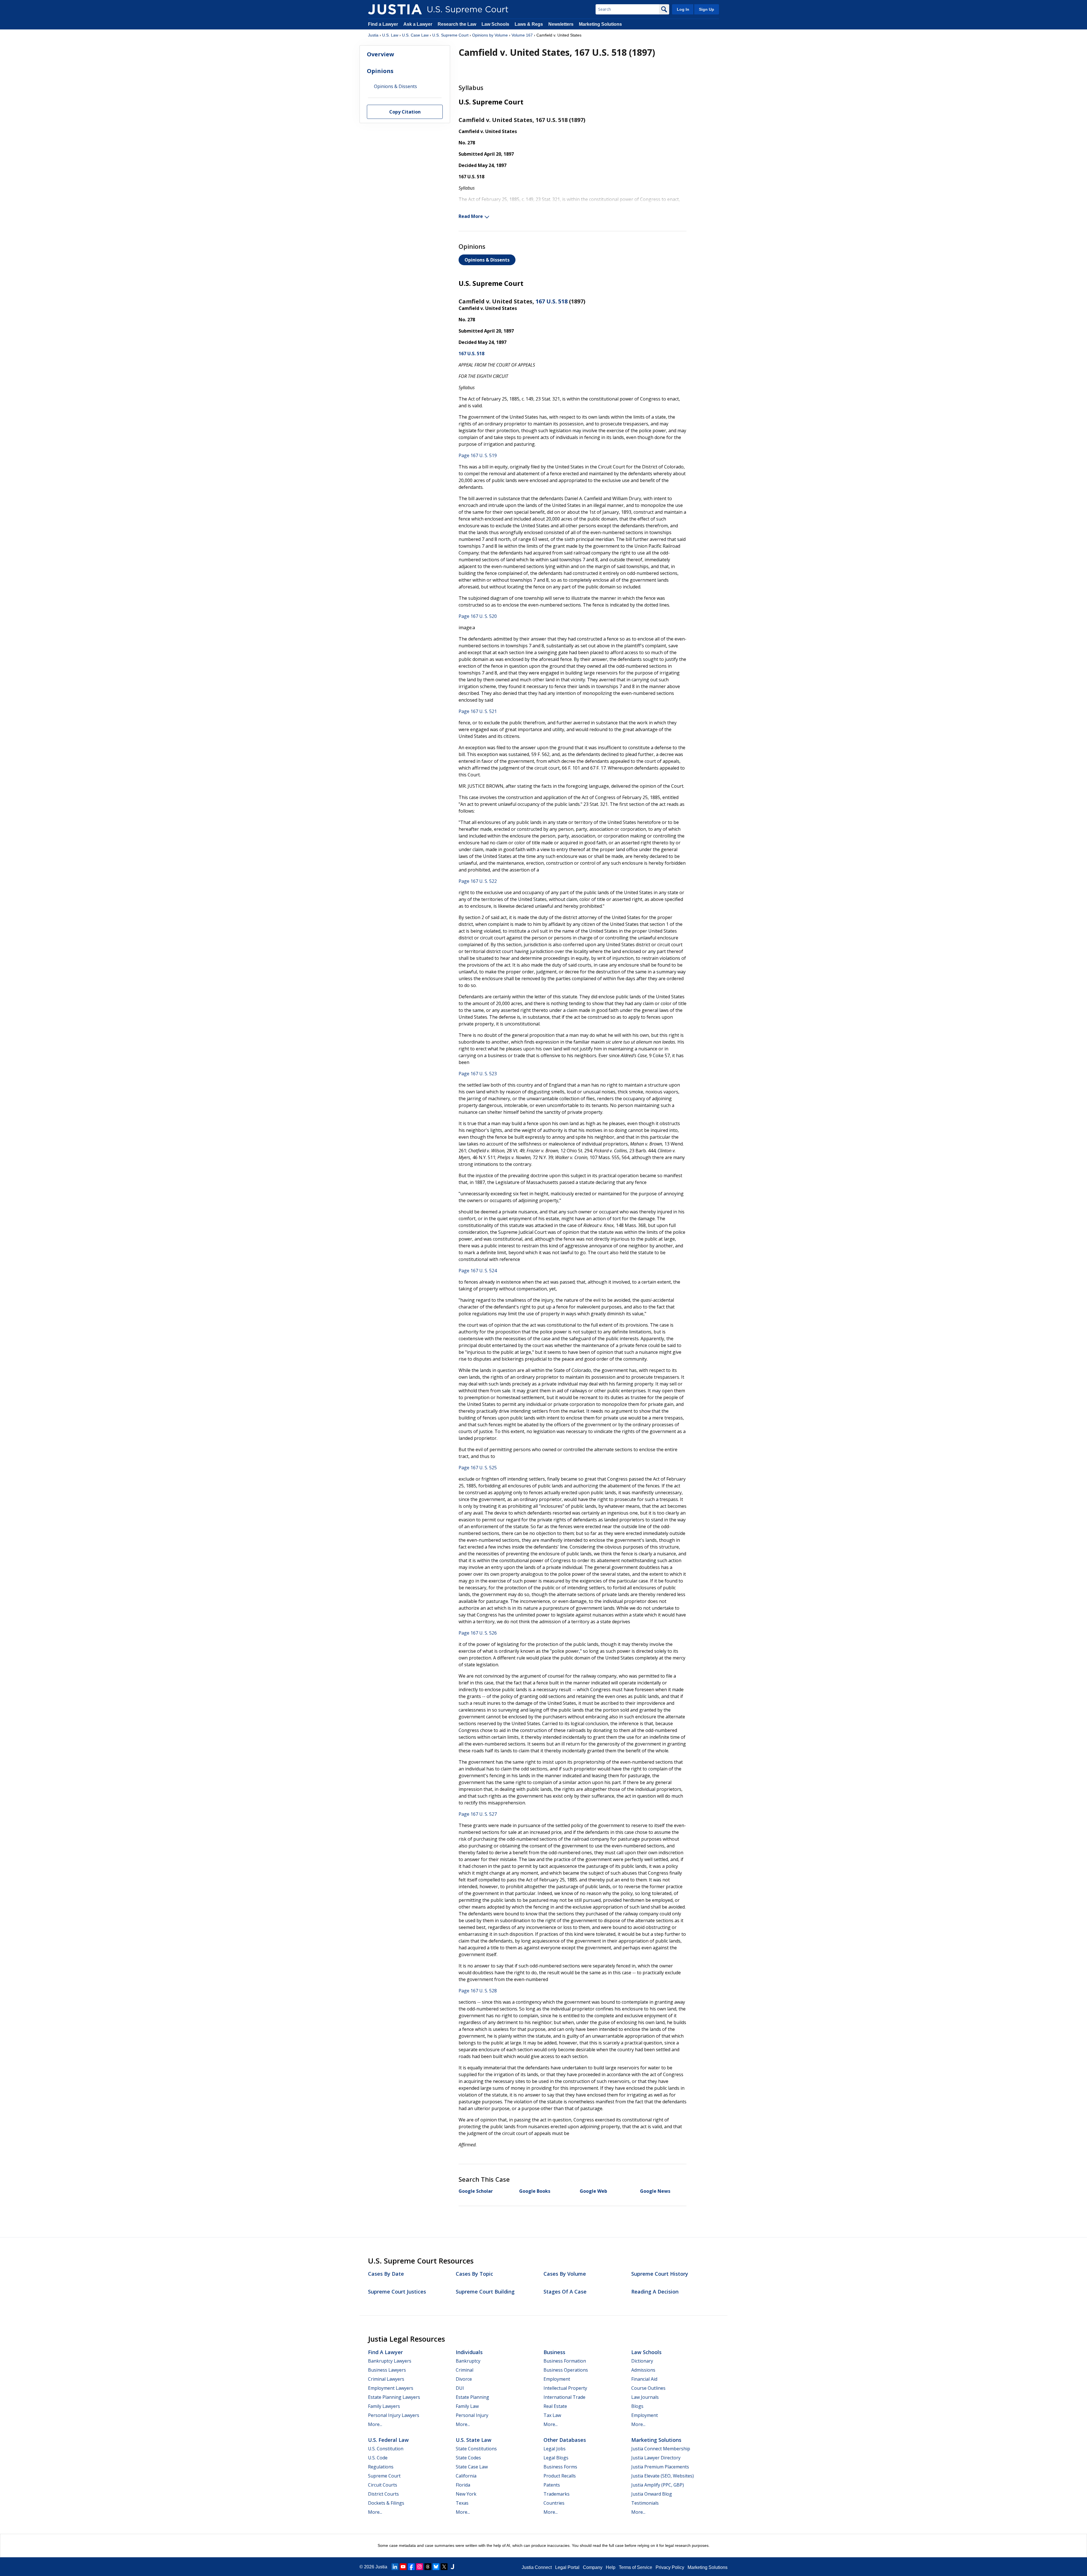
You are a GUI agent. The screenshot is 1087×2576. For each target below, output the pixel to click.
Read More (471, 216)
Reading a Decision (655, 2292)
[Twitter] (444, 2567)
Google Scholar (476, 2191)
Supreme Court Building (485, 2292)
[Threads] (428, 2567)
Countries (554, 2503)
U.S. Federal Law (388, 2440)
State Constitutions (476, 2449)
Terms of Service (635, 2567)
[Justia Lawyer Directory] (452, 2567)
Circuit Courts (383, 2485)
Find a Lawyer (383, 24)
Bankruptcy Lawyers (390, 2361)
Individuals (469, 2352)
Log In (683, 9)
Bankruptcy (468, 2361)
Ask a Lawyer (418, 24)
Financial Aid (644, 2379)
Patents (552, 2485)
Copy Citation (405, 112)
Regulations (381, 2467)
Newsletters (561, 24)
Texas (462, 2503)
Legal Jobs (555, 2449)
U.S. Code (378, 2458)
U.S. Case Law (415, 35)
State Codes (468, 2458)
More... (375, 2424)
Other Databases (565, 2440)
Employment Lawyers (391, 2388)
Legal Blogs (556, 2458)
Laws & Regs (529, 24)
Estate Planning (472, 2397)
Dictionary (642, 2361)
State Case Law (472, 2467)
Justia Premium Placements (660, 2467)
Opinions (380, 71)
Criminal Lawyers (386, 2379)
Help (611, 2567)
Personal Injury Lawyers (394, 2415)
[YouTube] (403, 2567)
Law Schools (495, 24)
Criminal (465, 2370)
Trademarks (557, 2494)
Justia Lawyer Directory (656, 2458)
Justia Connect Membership (661, 2449)
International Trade (564, 2397)
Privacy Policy (670, 2567)
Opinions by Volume (490, 35)
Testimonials (645, 2503)
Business (554, 2352)
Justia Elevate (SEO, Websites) (663, 2476)
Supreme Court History (660, 2274)
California (466, 2476)
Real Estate (555, 2406)
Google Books (535, 2191)
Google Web (593, 2191)
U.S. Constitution (386, 2449)
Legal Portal (567, 2567)
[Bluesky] (436, 2567)
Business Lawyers (387, 2370)
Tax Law (552, 2415)
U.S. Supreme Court (450, 35)
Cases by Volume (565, 2274)
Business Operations (566, 2370)
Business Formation (565, 2361)
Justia (373, 35)
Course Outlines (648, 2388)
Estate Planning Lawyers (394, 2397)
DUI (460, 2388)
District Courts (383, 2494)
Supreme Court (384, 2476)
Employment (557, 2379)
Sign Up (707, 9)
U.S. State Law (474, 2440)
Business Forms (560, 2467)
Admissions (643, 2370)
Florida (463, 2485)
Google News (655, 2191)
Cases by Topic (474, 2274)
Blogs (637, 2406)
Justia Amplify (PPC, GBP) (658, 2485)
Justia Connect (537, 2567)
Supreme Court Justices (397, 2292)
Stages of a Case (565, 2292)
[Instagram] (420, 2567)
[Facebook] (411, 2567)
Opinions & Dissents (487, 260)
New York (466, 2494)
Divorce (464, 2379)
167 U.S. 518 (552, 301)
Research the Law (457, 24)
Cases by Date (386, 2274)
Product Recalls (560, 2476)
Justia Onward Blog (652, 2494)
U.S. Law (390, 35)
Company (593, 2567)
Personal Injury (472, 2415)
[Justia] (395, 9)
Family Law (467, 2406)
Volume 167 (522, 35)
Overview (380, 54)
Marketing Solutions (600, 24)
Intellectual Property (565, 2388)
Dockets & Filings (386, 2503)
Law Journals (645, 2397)
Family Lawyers (384, 2406)
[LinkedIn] (395, 2567)
